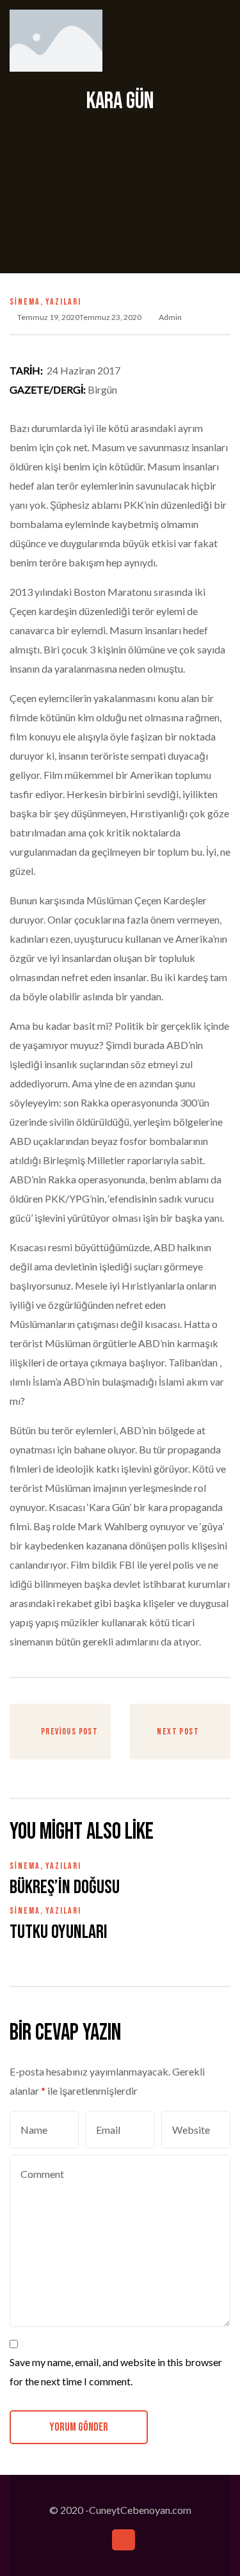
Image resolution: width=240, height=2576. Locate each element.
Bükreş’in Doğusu (65, 1887)
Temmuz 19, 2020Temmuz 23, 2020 (79, 317)
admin (170, 317)
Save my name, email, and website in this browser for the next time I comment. (116, 2372)
